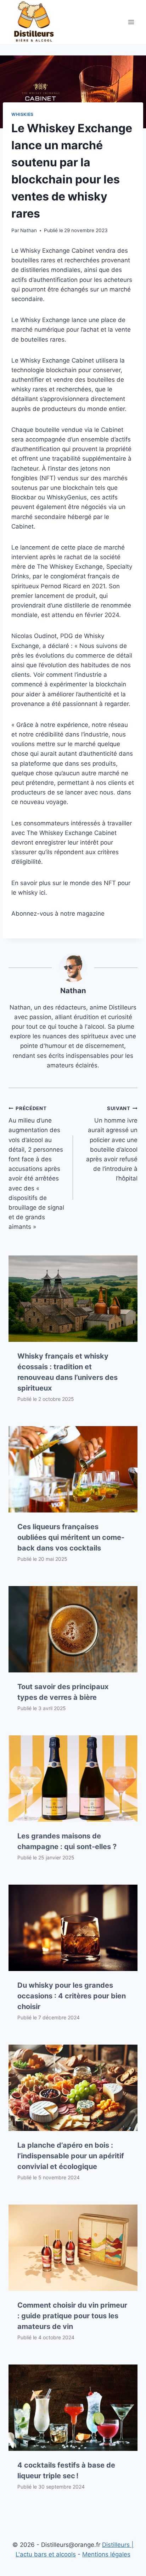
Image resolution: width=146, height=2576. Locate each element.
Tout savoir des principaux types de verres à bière (63, 1692)
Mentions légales (106, 2554)
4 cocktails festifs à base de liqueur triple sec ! (66, 2470)
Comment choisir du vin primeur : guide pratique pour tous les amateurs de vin (72, 2316)
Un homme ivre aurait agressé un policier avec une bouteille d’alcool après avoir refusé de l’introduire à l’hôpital (112, 1144)
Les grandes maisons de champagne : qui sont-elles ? (67, 1841)
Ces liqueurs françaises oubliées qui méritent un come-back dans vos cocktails (71, 1537)
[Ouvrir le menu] (131, 22)
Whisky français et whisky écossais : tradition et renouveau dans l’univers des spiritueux (68, 1372)
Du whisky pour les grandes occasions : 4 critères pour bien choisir (72, 1996)
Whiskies (23, 114)
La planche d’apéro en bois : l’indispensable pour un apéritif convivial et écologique (71, 2156)
